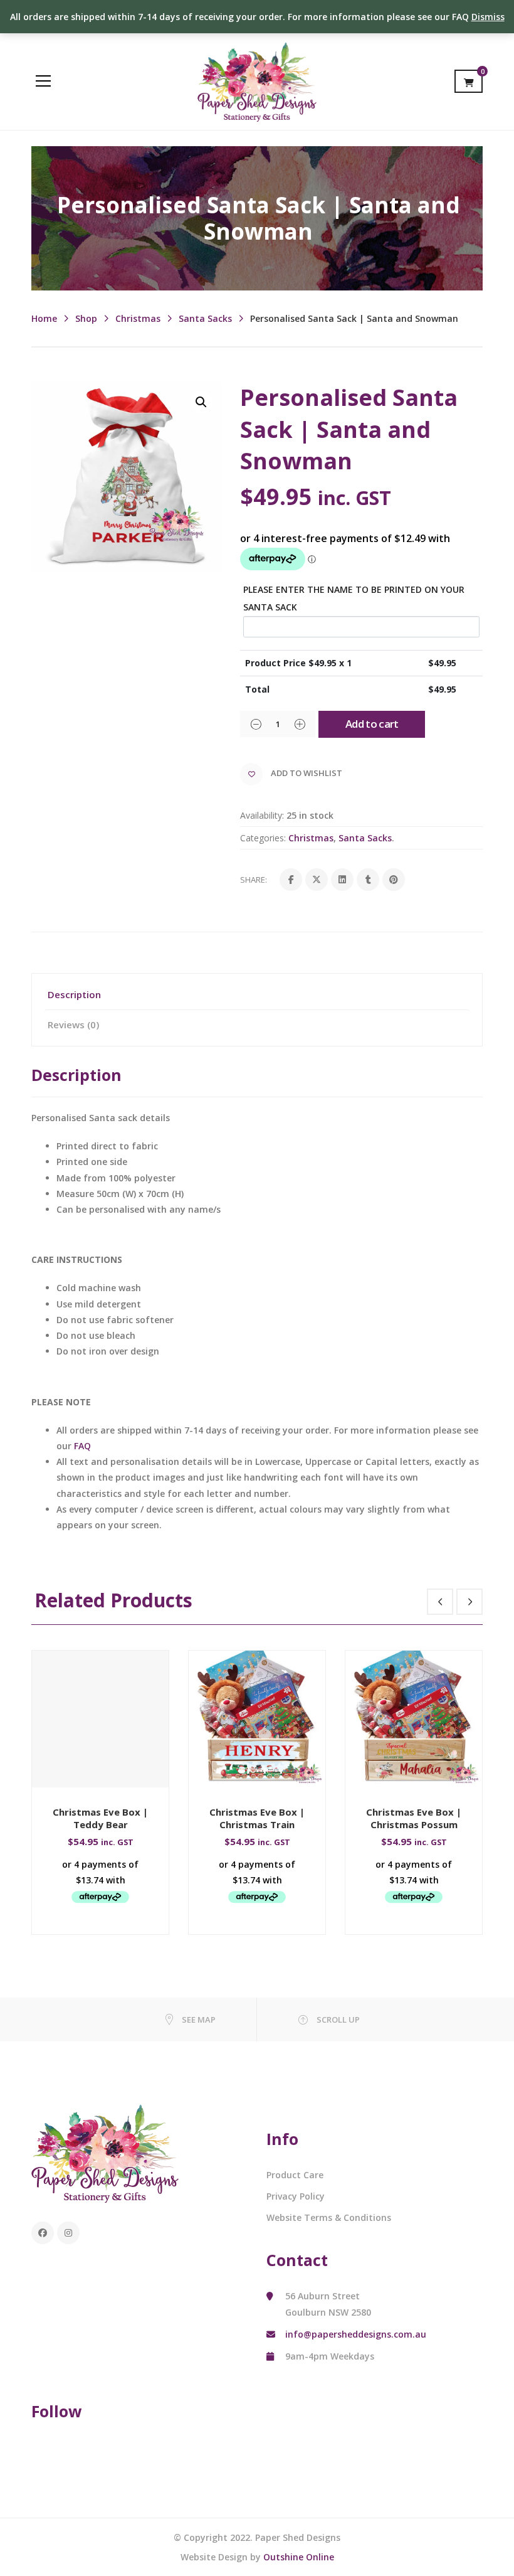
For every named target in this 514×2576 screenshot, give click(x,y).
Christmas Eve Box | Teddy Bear (100, 1818)
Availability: (262, 815)
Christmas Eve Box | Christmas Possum (414, 1818)
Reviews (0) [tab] (73, 1025)
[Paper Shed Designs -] (257, 81)
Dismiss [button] (488, 17)
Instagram (68, 2233)
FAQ (82, 1446)
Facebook (43, 2233)
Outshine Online (299, 2557)
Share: (254, 880)
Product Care (295, 2175)
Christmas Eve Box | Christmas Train (257, 1818)
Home (44, 318)
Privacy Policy (296, 2196)
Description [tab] (74, 994)
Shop (86, 318)
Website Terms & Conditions (329, 2217)
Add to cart (372, 724)
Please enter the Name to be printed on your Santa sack (354, 598)
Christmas (138, 318)
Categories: (263, 838)
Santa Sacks (205, 318)
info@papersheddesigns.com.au (356, 2334)
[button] (201, 402)
